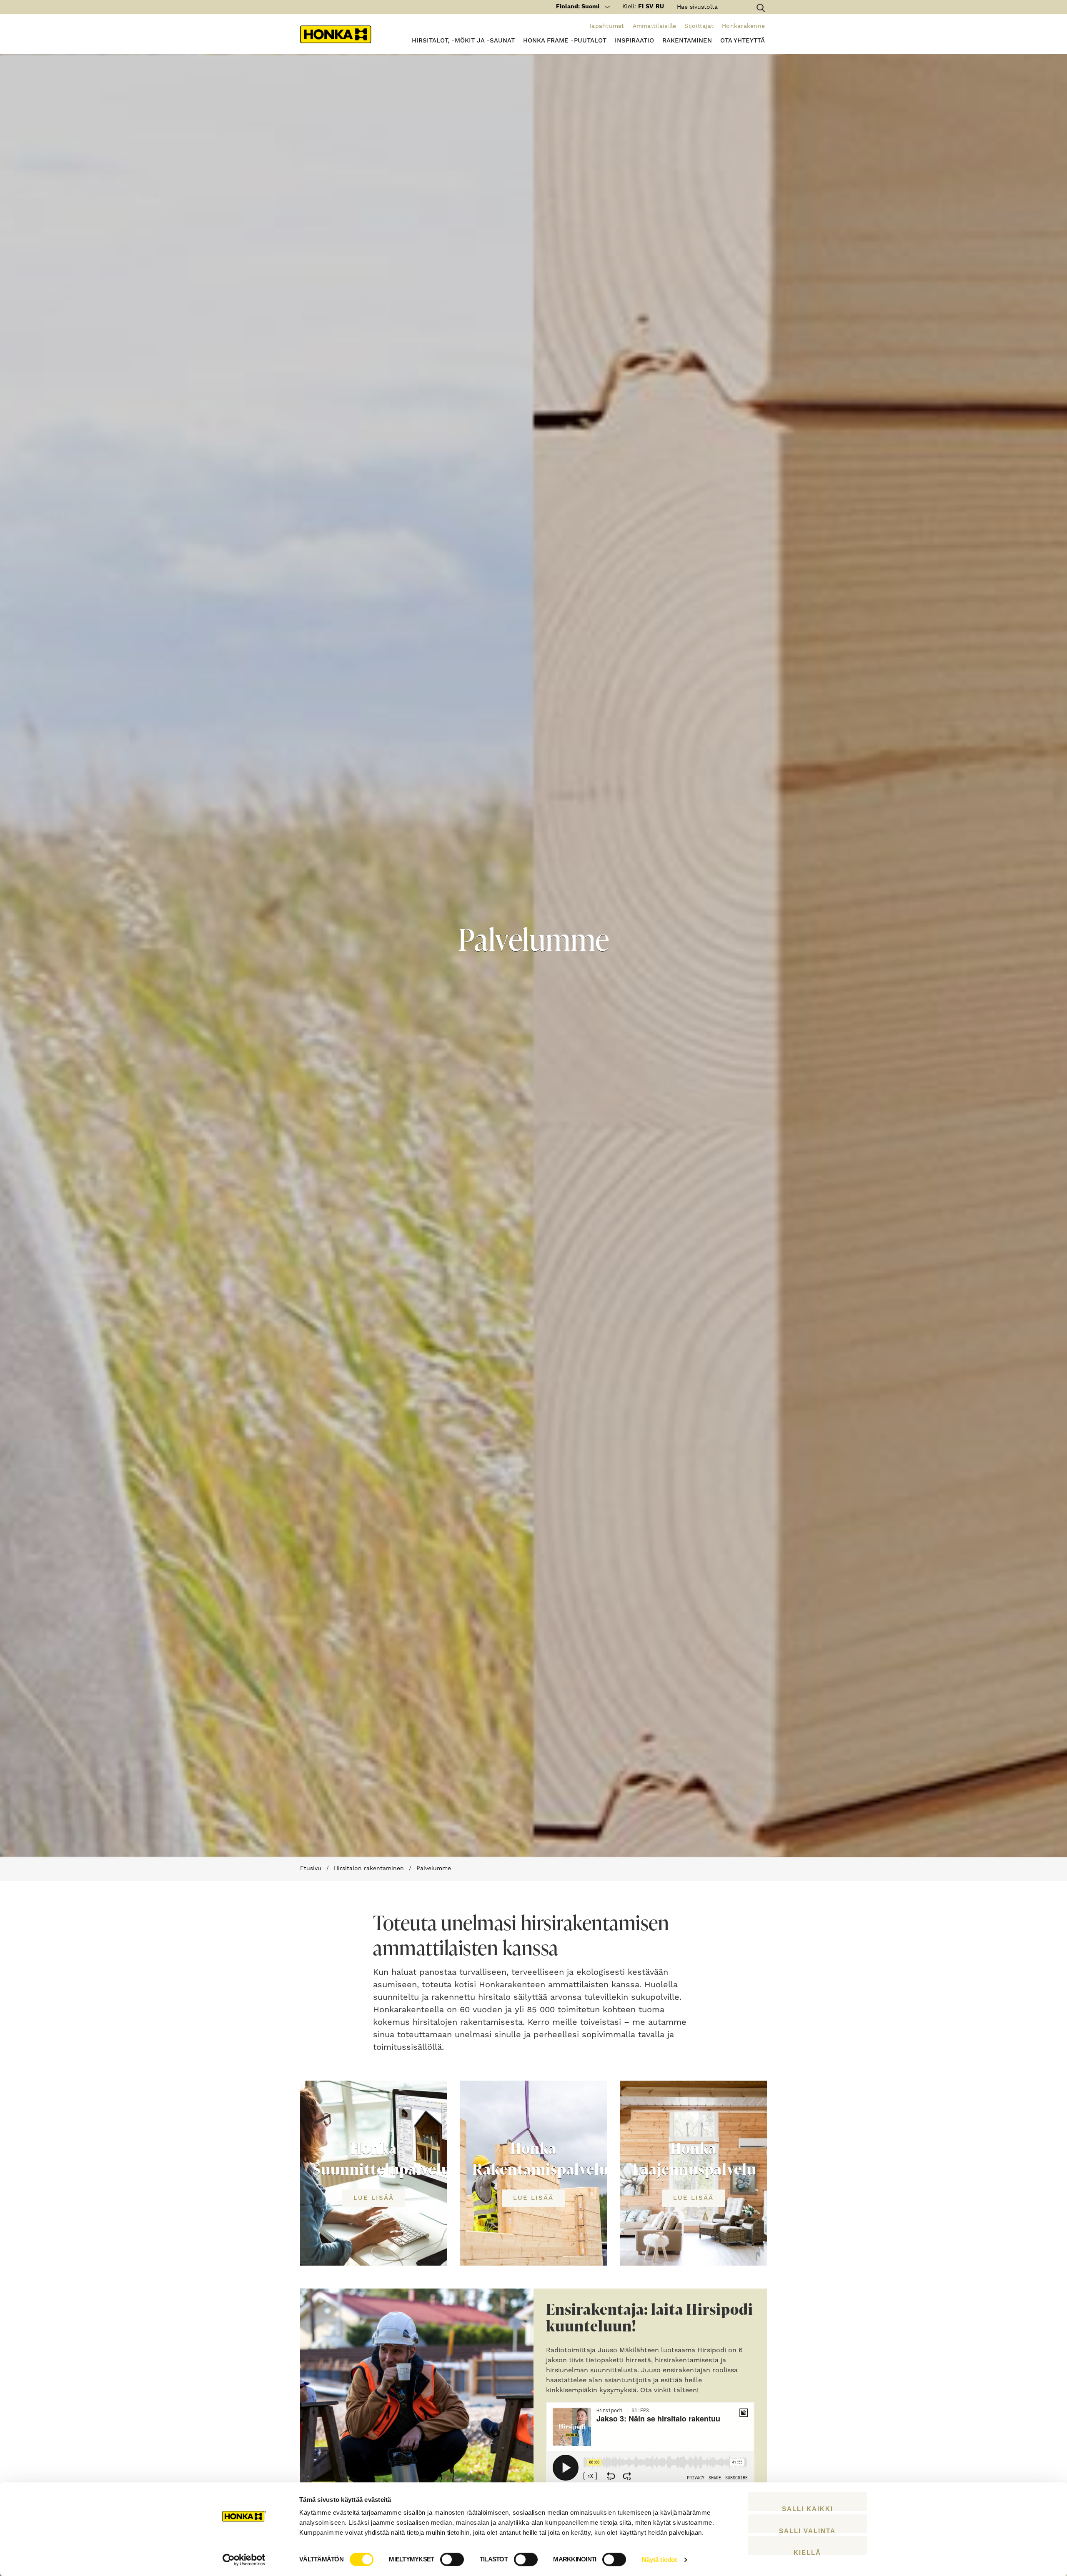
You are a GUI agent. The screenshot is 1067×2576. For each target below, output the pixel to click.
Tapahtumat (606, 26)
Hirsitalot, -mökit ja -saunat (463, 41)
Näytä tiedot (659, 2560)
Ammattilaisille (655, 26)
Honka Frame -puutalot (565, 41)
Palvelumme (434, 1869)
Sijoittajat (699, 26)
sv (650, 7)
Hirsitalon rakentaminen (369, 1869)
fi (641, 7)
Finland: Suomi (578, 7)
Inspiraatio (634, 41)
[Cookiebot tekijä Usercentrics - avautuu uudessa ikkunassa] (244, 2560)
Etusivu (311, 1869)
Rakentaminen (687, 41)
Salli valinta (807, 2530)
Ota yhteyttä (743, 41)
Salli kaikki (808, 2508)
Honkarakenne (743, 26)
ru (660, 7)
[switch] (452, 2559)
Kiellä (807, 2552)
